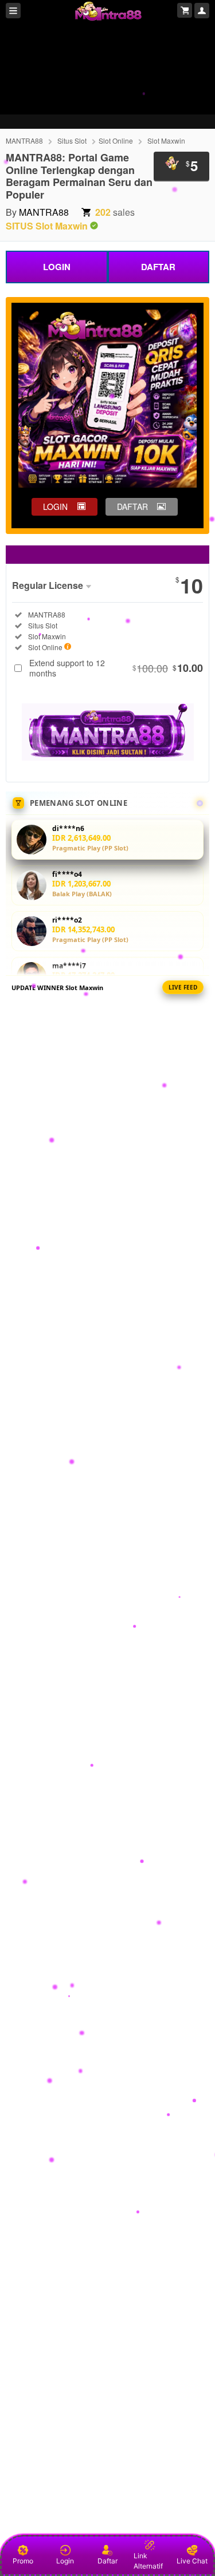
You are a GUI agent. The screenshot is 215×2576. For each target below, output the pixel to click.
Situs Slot (72, 141)
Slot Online (116, 141)
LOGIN (57, 267)
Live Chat (192, 2561)
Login (65, 2561)
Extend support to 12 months (116, 668)
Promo (23, 2561)
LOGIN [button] (55, 507)
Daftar (107, 2561)
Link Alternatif (148, 2561)
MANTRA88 (24, 141)
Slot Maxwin (166, 141)
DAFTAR (158, 267)
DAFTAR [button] (132, 507)
